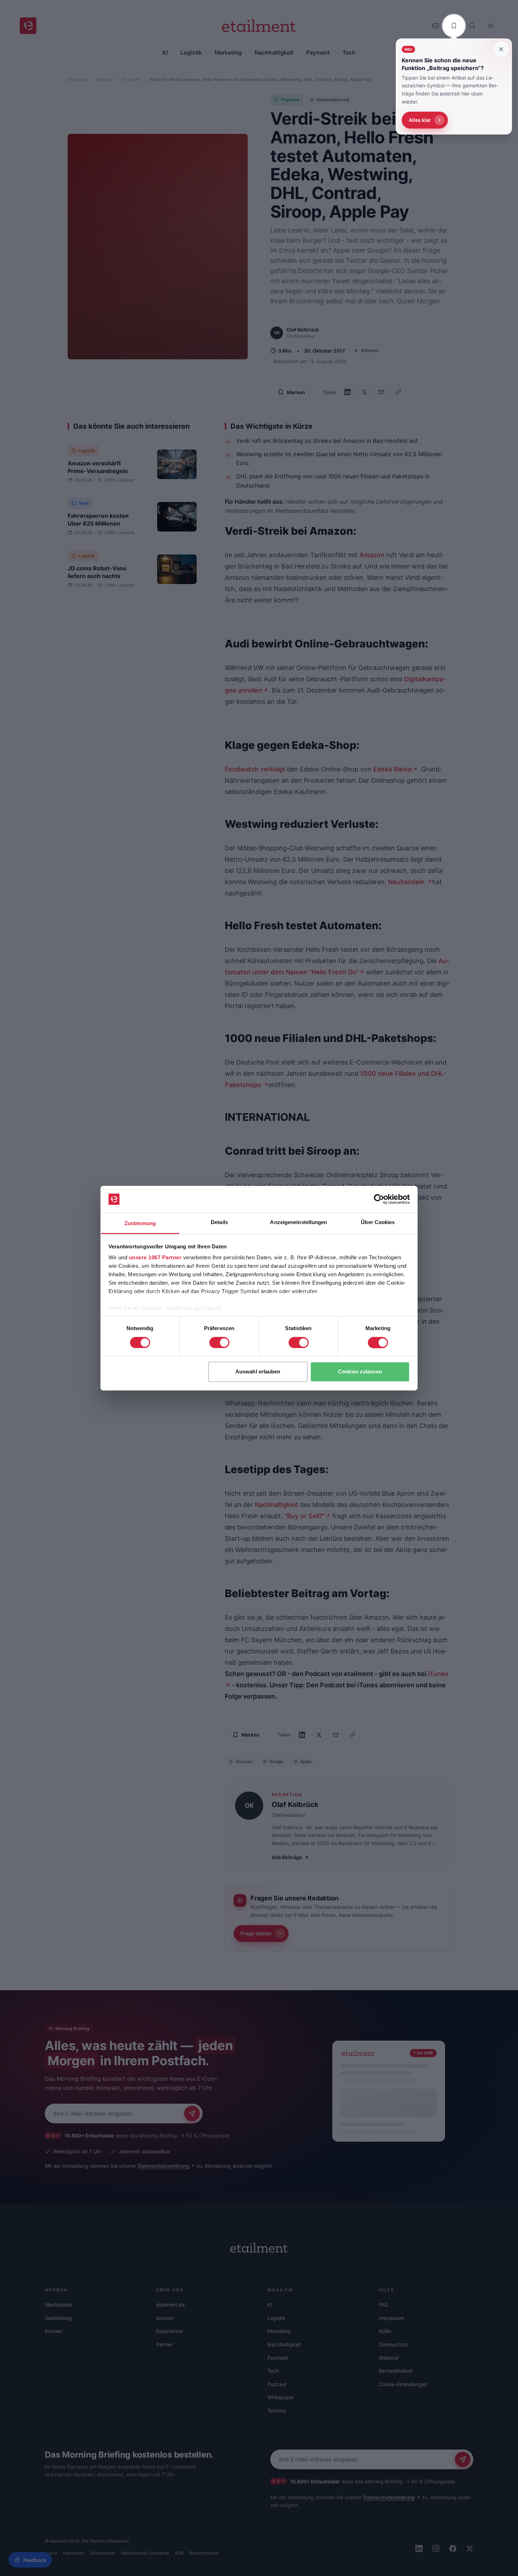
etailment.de (170, 2305)
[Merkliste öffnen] (454, 26)
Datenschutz (393, 2344)
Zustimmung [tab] (140, 1224)
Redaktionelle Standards (145, 2553)
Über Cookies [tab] (378, 1222)
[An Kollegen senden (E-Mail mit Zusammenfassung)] (381, 392)
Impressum (391, 2318)
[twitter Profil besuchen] (470, 2549)
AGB (179, 2553)
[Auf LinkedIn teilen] (347, 392)
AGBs (385, 2331)
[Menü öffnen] (491, 26)
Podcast (277, 2384)
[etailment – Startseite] (28, 26)
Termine (277, 2411)
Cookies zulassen (360, 1372)
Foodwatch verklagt (255, 769)
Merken (296, 392)
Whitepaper (281, 2397)
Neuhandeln (407, 882)
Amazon (372, 555)
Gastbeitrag (58, 2318)
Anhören (369, 350)
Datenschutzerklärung (164, 2166)
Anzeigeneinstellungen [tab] (298, 1222)
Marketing (279, 2331)
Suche (51, 2553)
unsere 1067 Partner (155, 1258)
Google (276, 1761)
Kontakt (54, 2331)
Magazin (104, 79)
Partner (165, 2344)
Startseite (77, 79)
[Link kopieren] (398, 392)
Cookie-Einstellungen (403, 2384)
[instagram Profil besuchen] (436, 2549)
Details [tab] (219, 1222)
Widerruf (389, 2358)
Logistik (87, 451)
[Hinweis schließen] (501, 49)
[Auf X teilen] (364, 392)
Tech (84, 503)
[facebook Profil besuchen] (453, 2549)
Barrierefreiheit (396, 2371)
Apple (306, 1761)
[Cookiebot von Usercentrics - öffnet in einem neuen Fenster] (379, 1199)
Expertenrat (170, 2331)
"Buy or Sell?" (305, 1516)
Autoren (165, 2318)
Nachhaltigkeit (276, 1505)
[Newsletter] (436, 26)
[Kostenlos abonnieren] (192, 2113)
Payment (131, 79)
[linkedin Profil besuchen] (419, 2549)
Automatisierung (333, 100)
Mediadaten (58, 2305)
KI (270, 2305)
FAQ (384, 2305)
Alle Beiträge (287, 1857)
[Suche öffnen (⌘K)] (472, 26)
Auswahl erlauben (258, 1372)
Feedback (35, 2560)
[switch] (219, 1342)
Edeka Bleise (392, 769)
